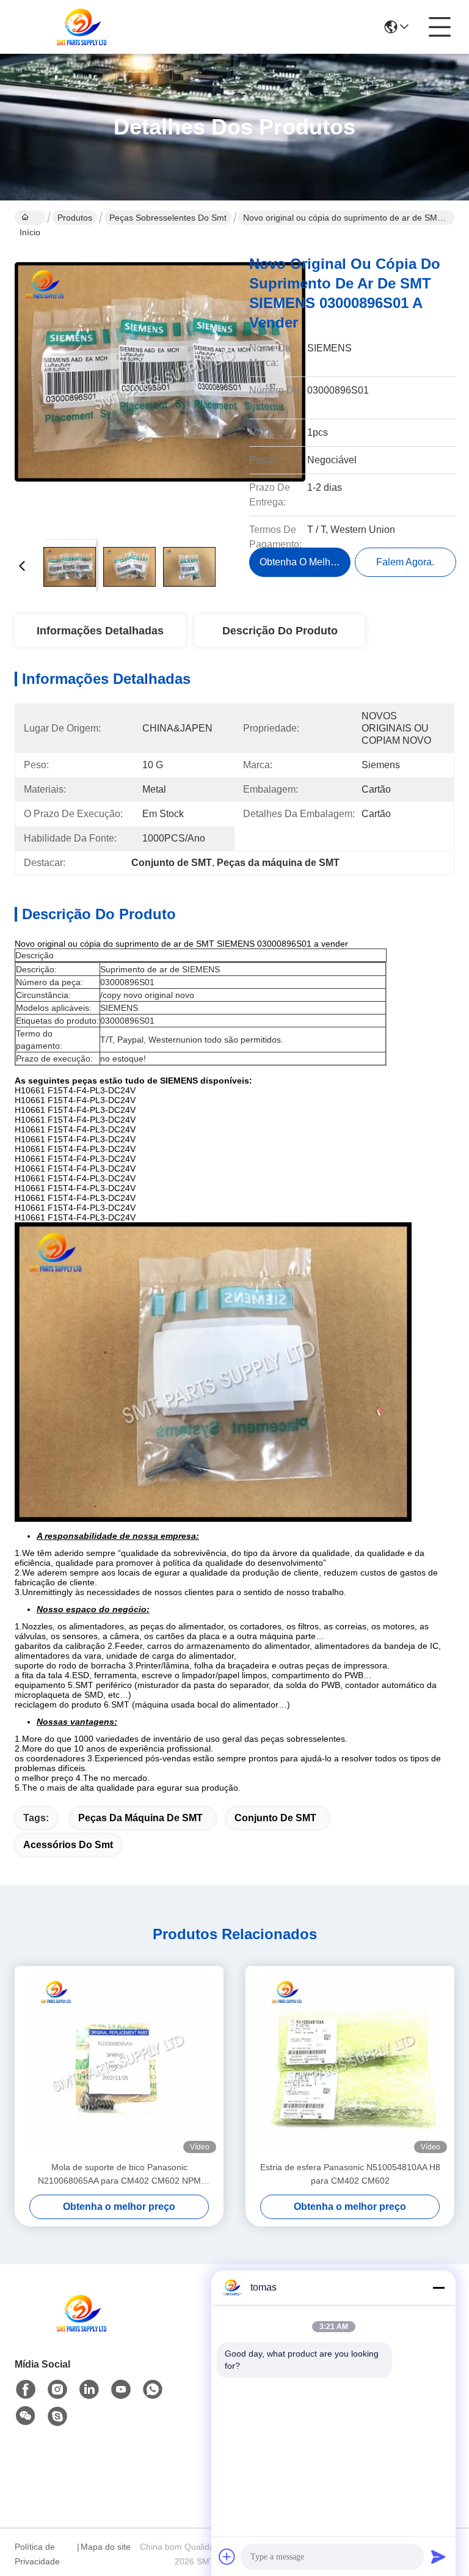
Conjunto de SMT (275, 1818)
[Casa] (82, 2328)
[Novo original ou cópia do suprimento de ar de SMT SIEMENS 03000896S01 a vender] (160, 385)
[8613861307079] (153, 2390)
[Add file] (227, 2556)
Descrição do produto (280, 631)
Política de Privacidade (37, 2554)
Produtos (75, 218)
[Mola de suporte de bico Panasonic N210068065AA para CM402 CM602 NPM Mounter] (119, 2063)
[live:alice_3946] (57, 2416)
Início (30, 218)
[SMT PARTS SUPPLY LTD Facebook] (26, 2390)
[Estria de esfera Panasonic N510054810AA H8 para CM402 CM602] (350, 2063)
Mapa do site (106, 2547)
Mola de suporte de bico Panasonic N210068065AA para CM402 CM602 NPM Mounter (119, 2175)
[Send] (438, 2556)
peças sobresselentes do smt (168, 218)
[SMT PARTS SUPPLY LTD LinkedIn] (89, 2390)
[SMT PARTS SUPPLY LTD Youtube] (121, 2390)
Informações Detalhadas (100, 631)
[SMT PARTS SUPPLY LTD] (82, 27)
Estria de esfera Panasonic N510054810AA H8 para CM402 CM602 (350, 2174)
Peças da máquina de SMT (140, 1818)
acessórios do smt (68, 1845)
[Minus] (438, 2288)
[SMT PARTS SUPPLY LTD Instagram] (57, 2390)
